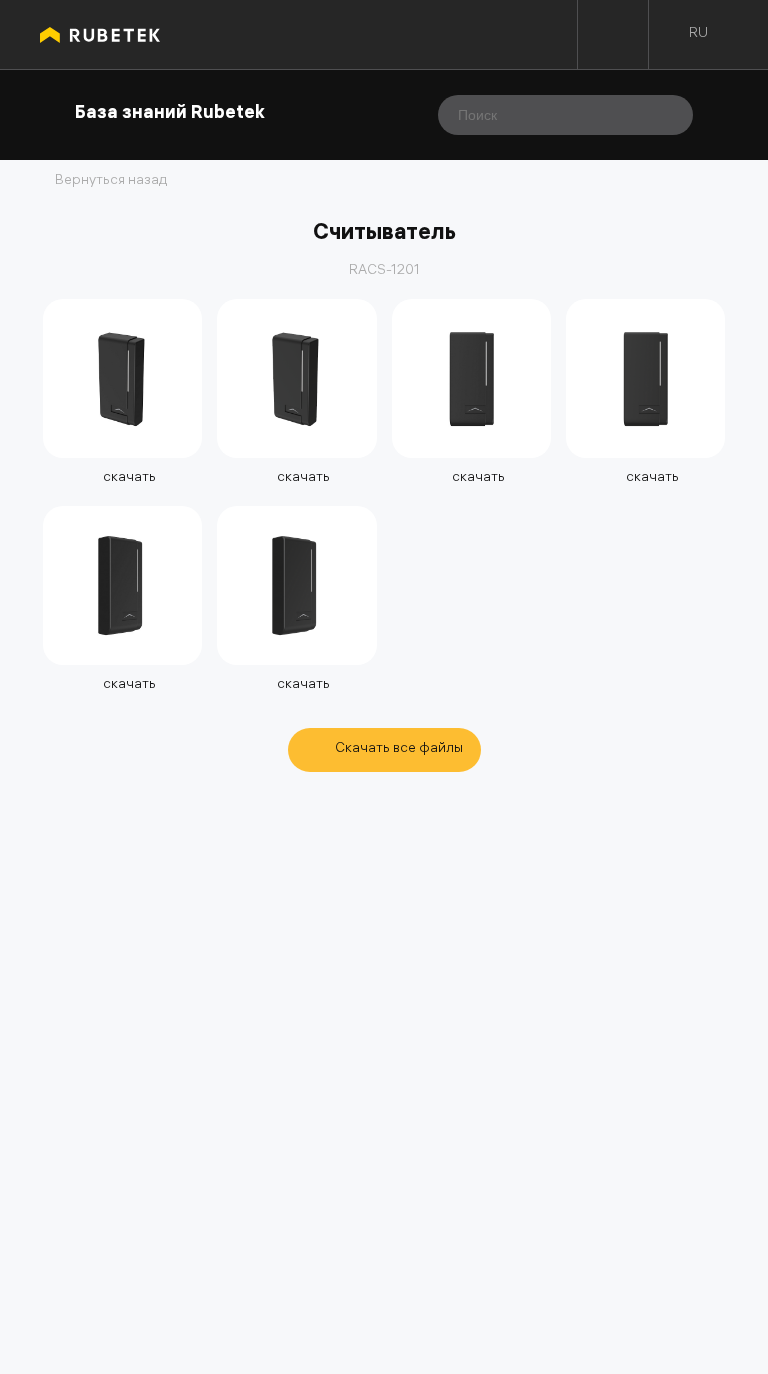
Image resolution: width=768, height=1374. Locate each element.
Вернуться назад (111, 182)
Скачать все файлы (399, 749)
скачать (128, 478)
